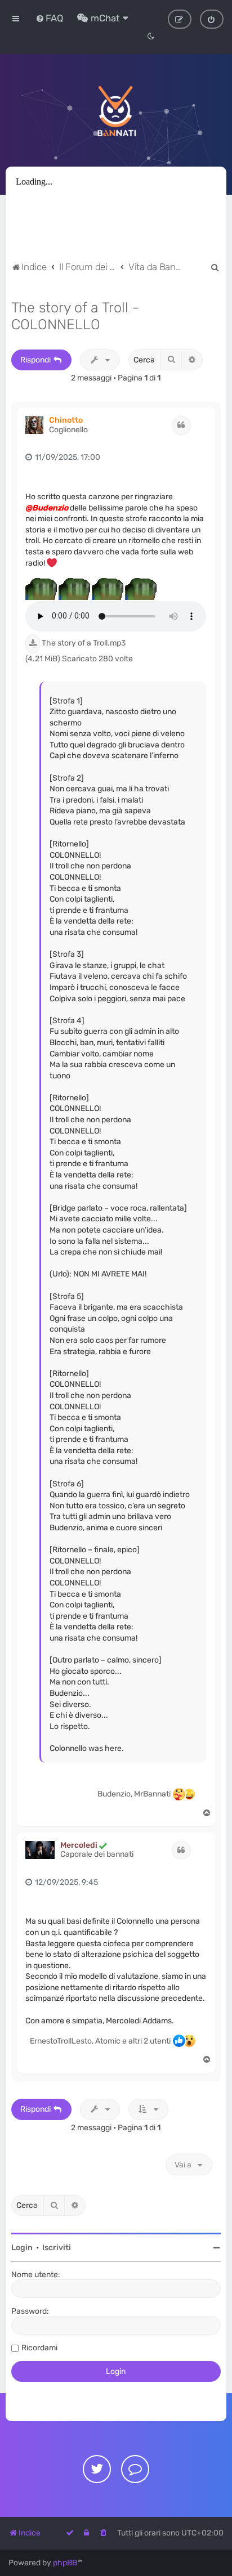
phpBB (65, 2563)
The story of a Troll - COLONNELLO (75, 316)
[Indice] (116, 110)
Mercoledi (79, 1845)
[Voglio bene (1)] (179, 1794)
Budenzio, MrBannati (134, 1794)
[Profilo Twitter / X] (97, 2469)
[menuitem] (49, 18)
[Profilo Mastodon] (135, 2469)
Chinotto (66, 420)
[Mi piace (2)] (179, 2041)
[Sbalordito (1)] (189, 1794)
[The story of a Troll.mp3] (33, 644)
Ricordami (39, 2348)
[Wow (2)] (189, 2041)
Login (22, 2248)
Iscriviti (57, 2248)
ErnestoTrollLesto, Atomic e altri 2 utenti (100, 2041)
